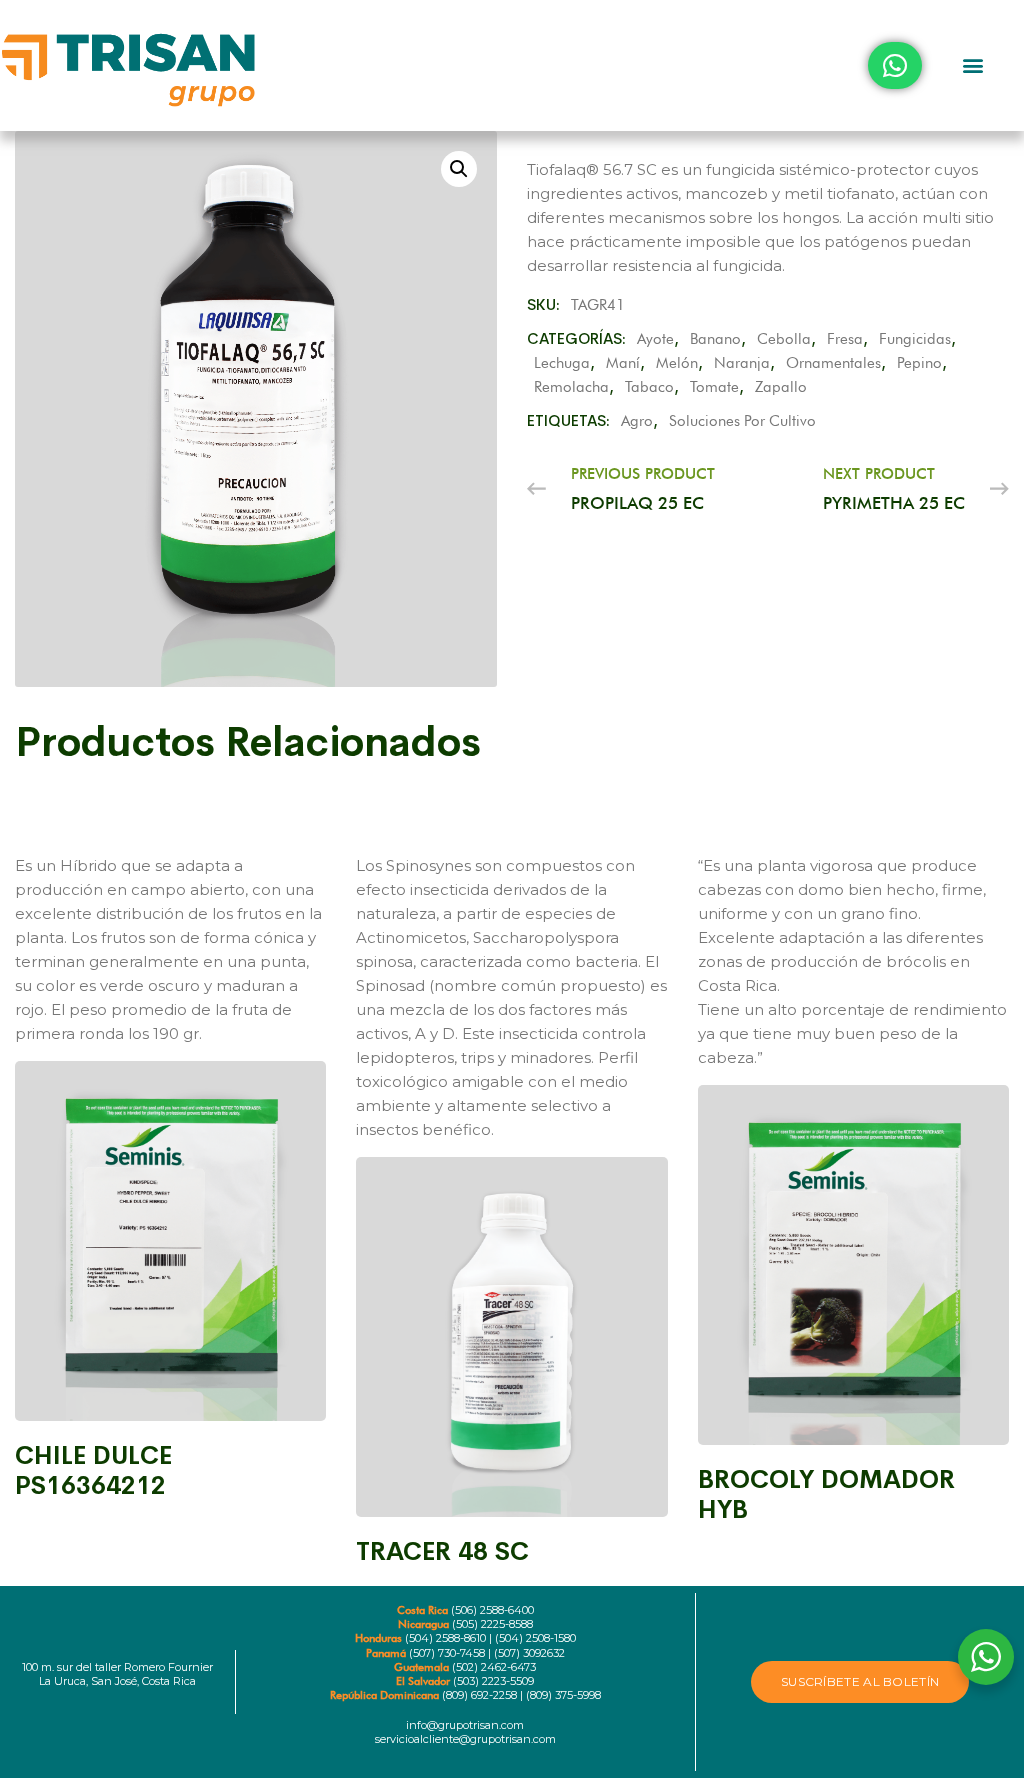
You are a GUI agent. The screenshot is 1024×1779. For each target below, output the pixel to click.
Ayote (655, 339)
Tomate (714, 387)
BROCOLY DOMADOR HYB (826, 1494)
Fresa (845, 339)
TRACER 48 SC (442, 1551)
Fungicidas (915, 339)
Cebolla (784, 339)
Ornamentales (833, 363)
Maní (623, 363)
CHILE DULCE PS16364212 (93, 1470)
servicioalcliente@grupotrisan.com (465, 1739)
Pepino (919, 363)
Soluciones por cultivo (742, 421)
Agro (637, 421)
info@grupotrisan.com (465, 1725)
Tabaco (649, 387)
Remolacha (571, 387)
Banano (715, 339)
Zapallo (781, 387)
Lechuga (562, 363)
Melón (677, 363)
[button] (972, 65)
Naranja (742, 363)
